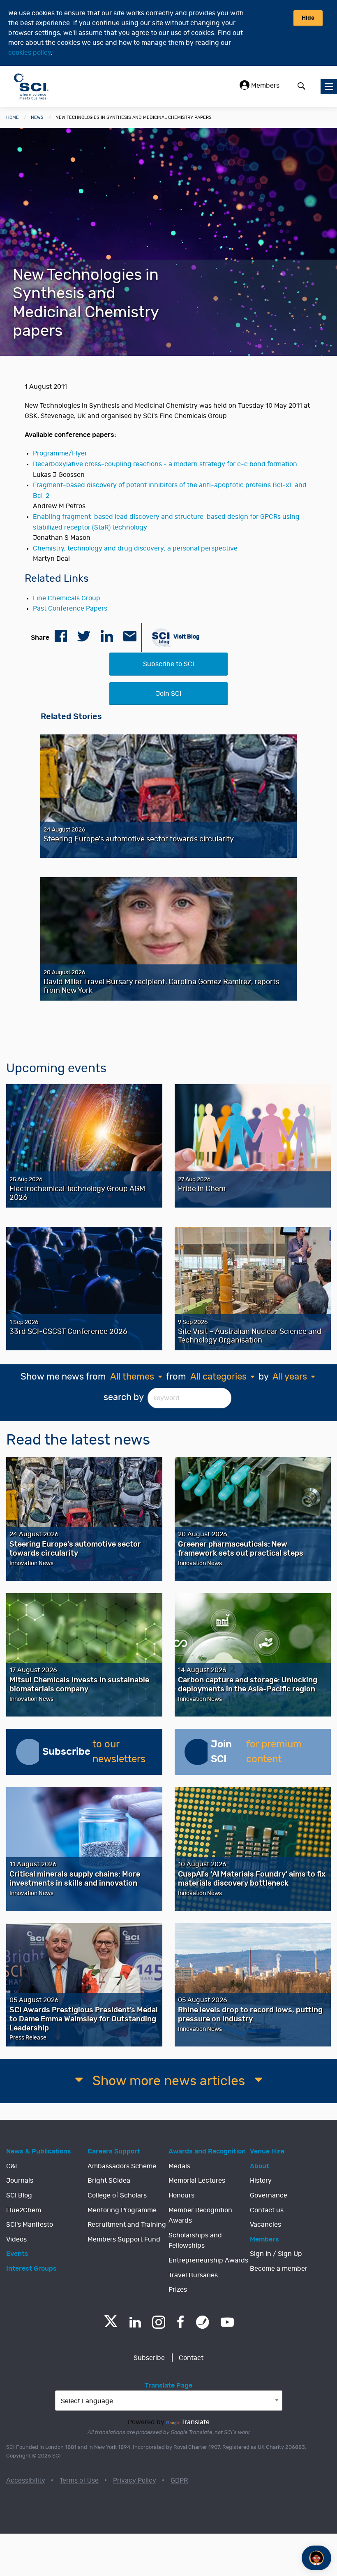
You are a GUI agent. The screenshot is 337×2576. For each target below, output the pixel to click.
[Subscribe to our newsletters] (29, 1752)
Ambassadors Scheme (122, 2166)
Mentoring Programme (122, 2210)
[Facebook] (181, 2322)
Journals (20, 2181)
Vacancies (265, 2225)
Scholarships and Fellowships (195, 2241)
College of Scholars (117, 2195)
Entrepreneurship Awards (208, 2260)
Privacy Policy (135, 2481)
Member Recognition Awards (200, 2216)
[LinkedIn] (135, 2322)
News (37, 117)
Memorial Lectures (197, 2181)
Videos (16, 2239)
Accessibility (26, 2481)
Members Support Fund (124, 2239)
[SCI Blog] (203, 2322)
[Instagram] (159, 2322)
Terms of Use (79, 2481)
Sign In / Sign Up (276, 2254)
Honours (181, 2195)
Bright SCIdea (109, 2181)
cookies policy (30, 53)
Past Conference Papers (70, 609)
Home (13, 117)
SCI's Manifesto (30, 2225)
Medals (179, 2166)
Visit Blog (186, 636)
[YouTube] (227, 2322)
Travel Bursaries (193, 2275)
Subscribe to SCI (168, 664)
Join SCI (168, 694)
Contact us (267, 2210)
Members (264, 86)
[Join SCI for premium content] (198, 1752)
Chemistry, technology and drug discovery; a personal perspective (135, 548)
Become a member (279, 2269)
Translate (195, 2422)
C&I (12, 2166)
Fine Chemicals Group (67, 598)
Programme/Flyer (60, 453)
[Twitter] (111, 2325)
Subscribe (149, 2358)
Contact (191, 2358)
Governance (269, 2195)
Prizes (178, 2290)
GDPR (179, 2481)
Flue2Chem (24, 2210)
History (261, 2181)
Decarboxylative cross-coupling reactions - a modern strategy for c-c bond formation (165, 464)
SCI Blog (19, 2195)
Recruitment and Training (127, 2225)
